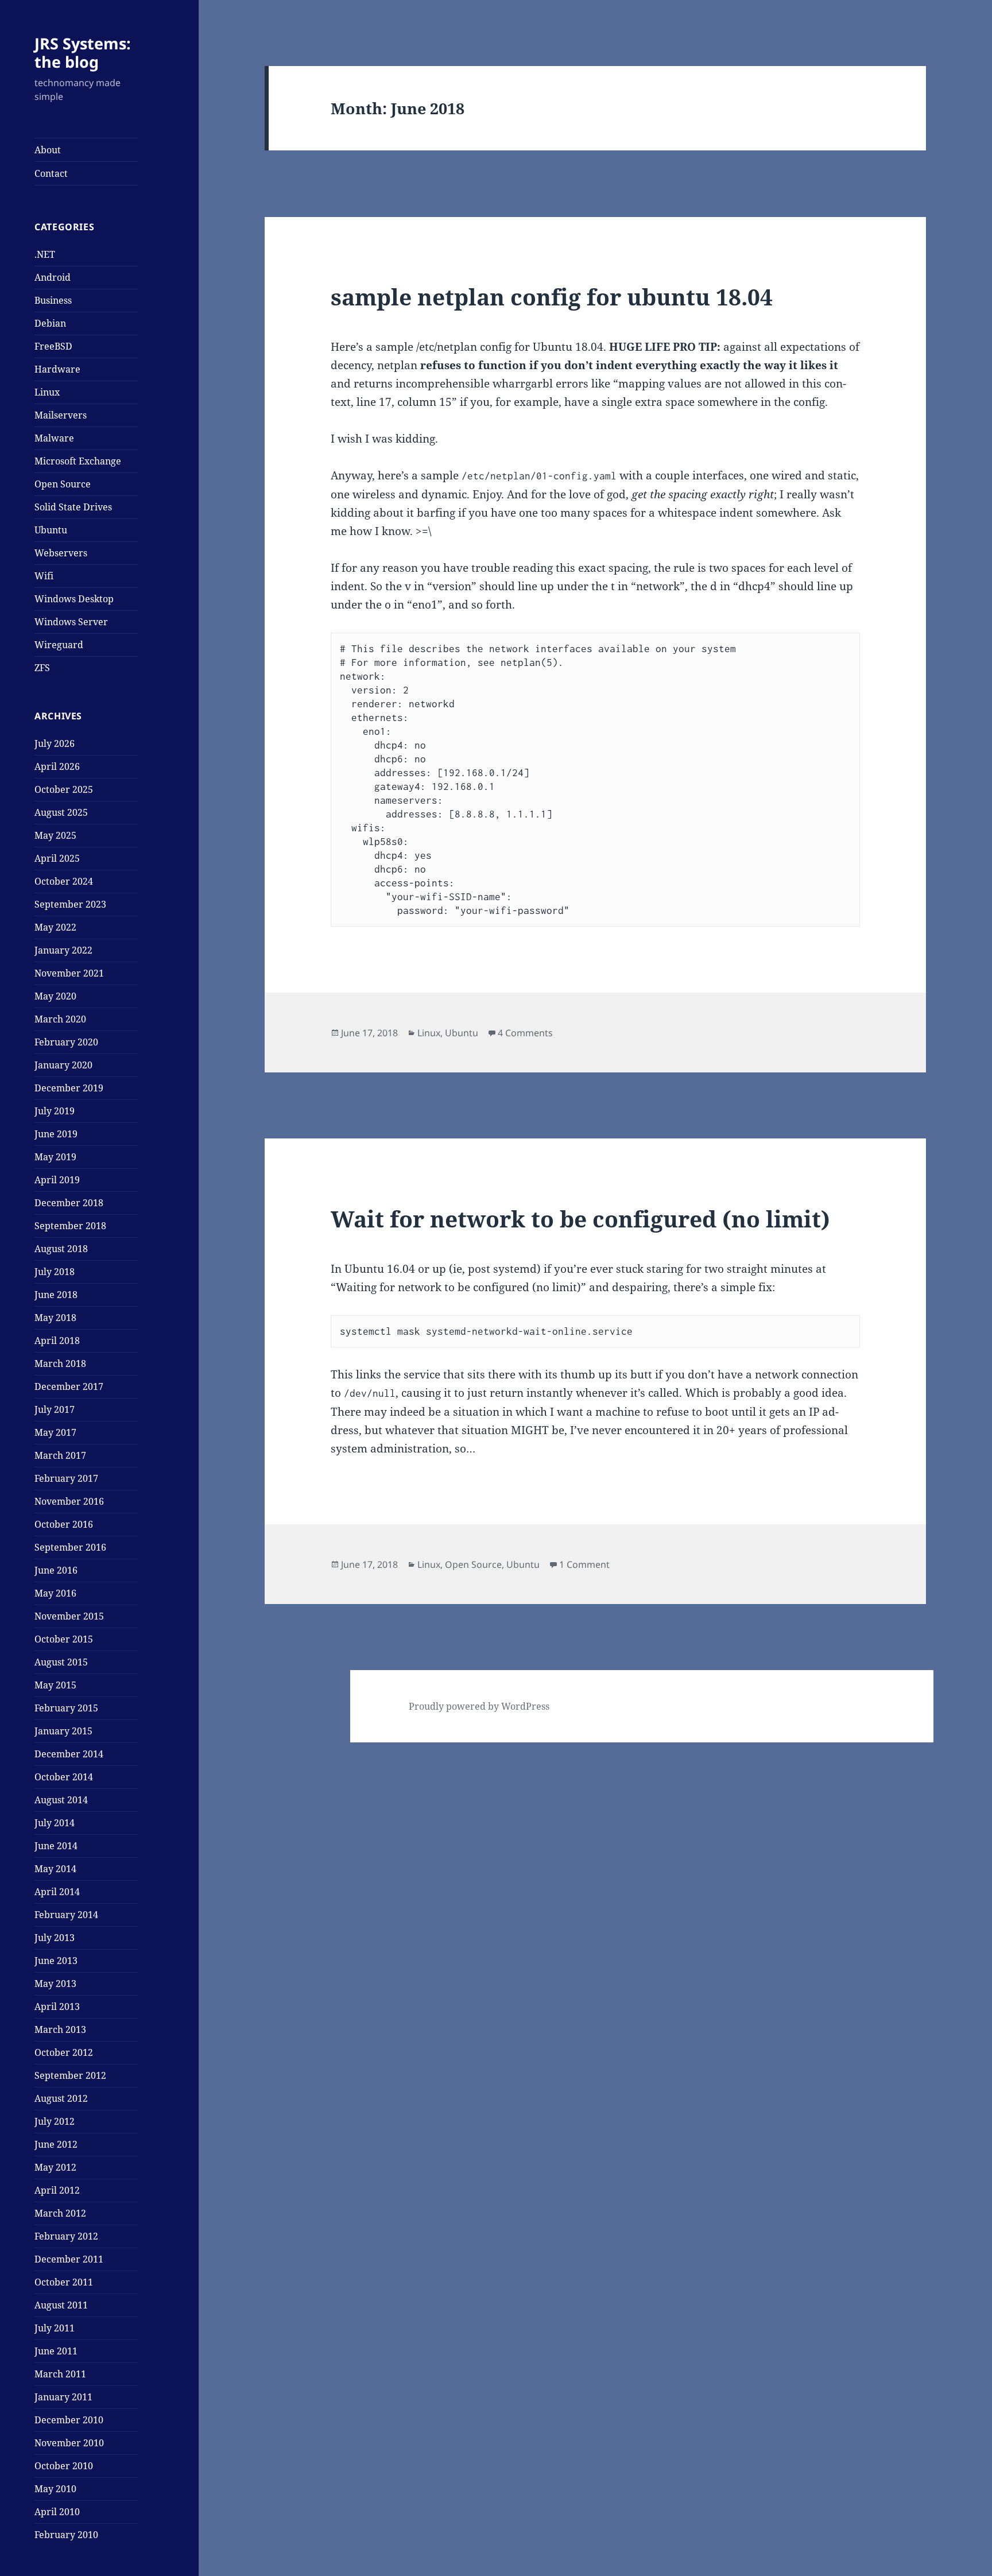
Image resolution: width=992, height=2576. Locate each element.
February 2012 (66, 2236)
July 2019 (55, 1111)
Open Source (63, 484)
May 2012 (55, 2167)
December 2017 (69, 1386)
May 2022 (55, 927)
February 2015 (66, 1708)
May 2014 (55, 1869)
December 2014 (69, 1754)
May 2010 (55, 2489)
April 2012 (57, 2190)
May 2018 (55, 1318)
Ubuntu (51, 530)
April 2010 (57, 2512)
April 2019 (57, 1180)
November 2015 (69, 1616)
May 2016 (55, 1593)
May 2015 (55, 1685)
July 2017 (55, 1409)
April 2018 (57, 1341)
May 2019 (55, 1157)
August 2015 (61, 1662)
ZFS (42, 668)
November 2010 (69, 2443)
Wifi (44, 576)
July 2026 (55, 743)
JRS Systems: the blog (83, 53)
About (48, 150)
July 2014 (55, 1823)
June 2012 (56, 2144)
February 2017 (66, 1478)
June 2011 (56, 2351)
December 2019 (69, 1088)
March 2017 (60, 1455)
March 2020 (60, 1019)
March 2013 (60, 2029)
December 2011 (69, 2259)
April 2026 (57, 766)
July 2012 (55, 2121)
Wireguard (59, 645)
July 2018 (55, 1272)
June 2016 (56, 1570)
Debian (50, 323)
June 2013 (56, 1961)
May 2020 (55, 996)
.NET (45, 254)
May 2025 (55, 835)
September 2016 (70, 1547)
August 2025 (61, 812)
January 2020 (63, 1065)
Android (53, 277)
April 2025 (57, 858)
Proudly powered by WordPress (479, 1706)
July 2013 (55, 1938)
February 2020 (66, 1042)
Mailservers (61, 415)
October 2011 (64, 2282)
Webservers (61, 553)
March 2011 (60, 2374)
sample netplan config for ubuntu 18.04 (552, 297)
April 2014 (57, 1892)
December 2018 (69, 1203)
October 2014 (64, 1777)
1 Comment (584, 1564)
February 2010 (66, 2535)
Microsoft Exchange (78, 461)
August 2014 (61, 1800)
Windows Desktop (74, 599)
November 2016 (69, 1501)
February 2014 (66, 1915)
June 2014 (56, 1846)
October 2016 (64, 1524)
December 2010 (69, 2420)
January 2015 (63, 1731)
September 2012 (70, 2075)
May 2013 (55, 1984)
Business (53, 300)
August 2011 (61, 2305)
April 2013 (57, 2006)
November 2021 (69, 973)
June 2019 (56, 1134)
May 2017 (55, 1432)
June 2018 (56, 1295)
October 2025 (64, 789)
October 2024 (64, 881)
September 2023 (70, 904)
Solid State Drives (73, 507)
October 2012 (64, 2052)
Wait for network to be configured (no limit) (580, 1219)
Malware (54, 438)
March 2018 (60, 1363)
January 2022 (63, 950)
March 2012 (60, 2213)
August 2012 (61, 2098)
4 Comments (525, 1033)
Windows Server (71, 622)
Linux (47, 392)
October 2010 (64, 2466)
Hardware (57, 369)
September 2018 (70, 1226)
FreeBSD (53, 346)
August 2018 (61, 1249)
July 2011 (55, 2328)
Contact (51, 173)
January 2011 (63, 2397)
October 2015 (64, 1639)
